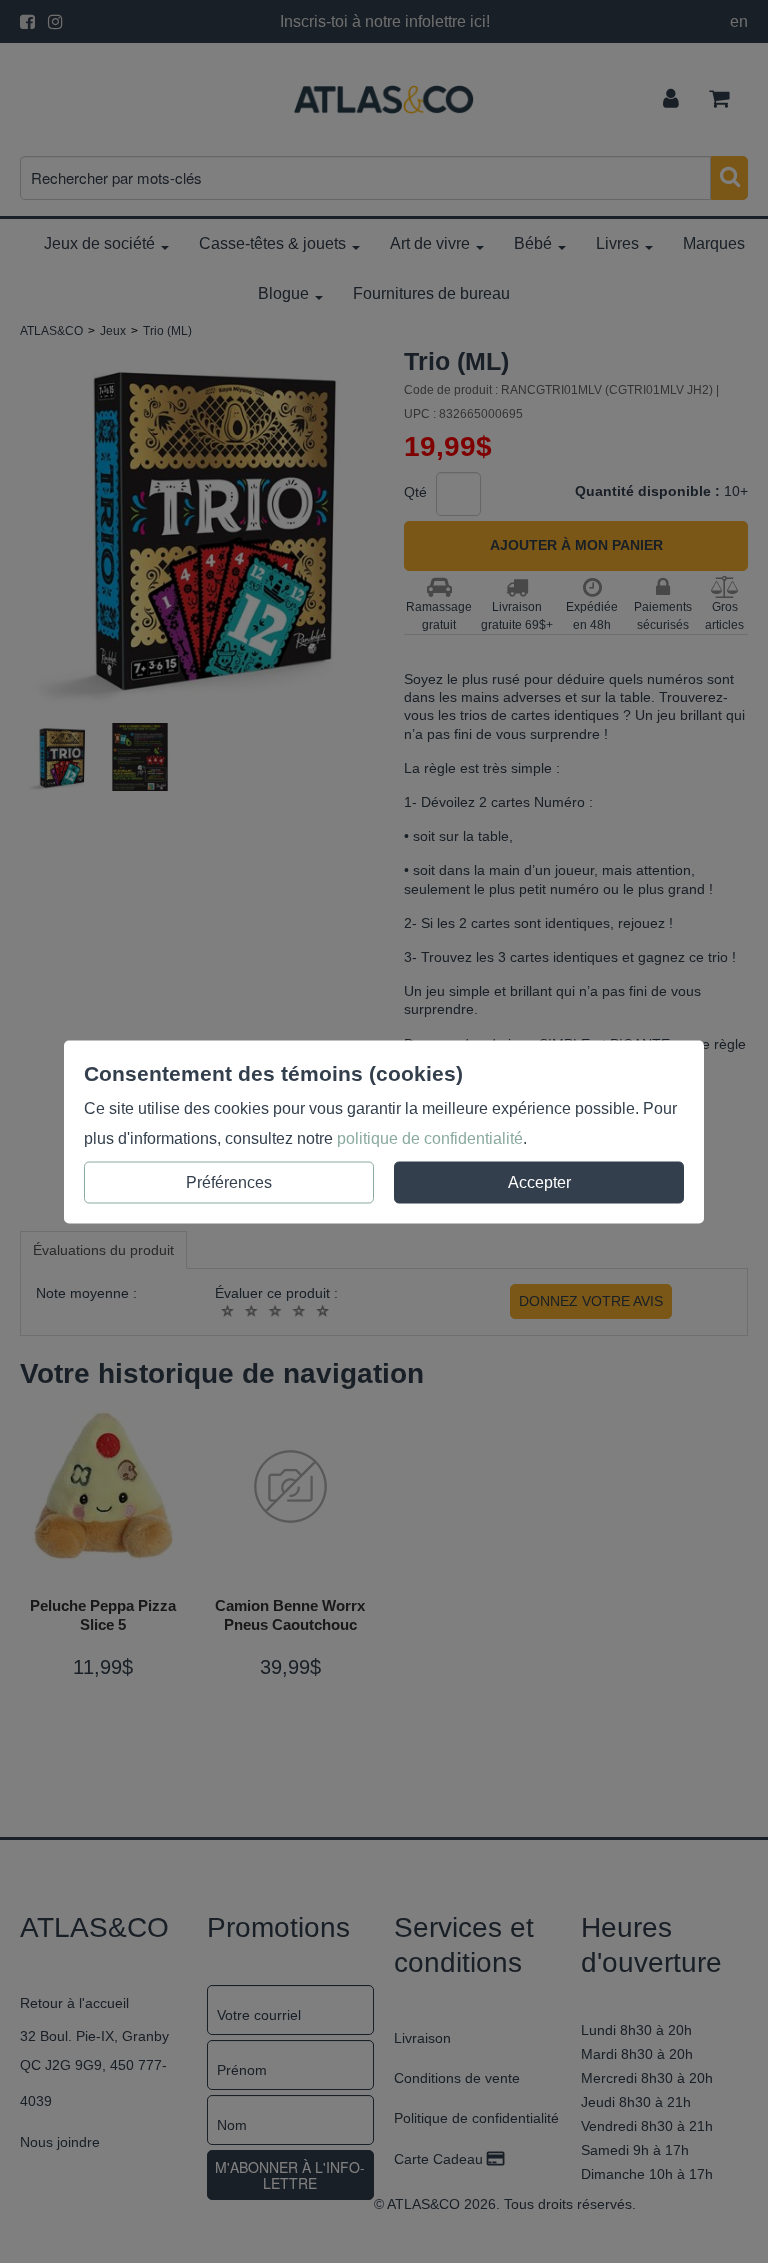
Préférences (229, 1181)
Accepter (539, 1181)
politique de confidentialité (430, 1137)
